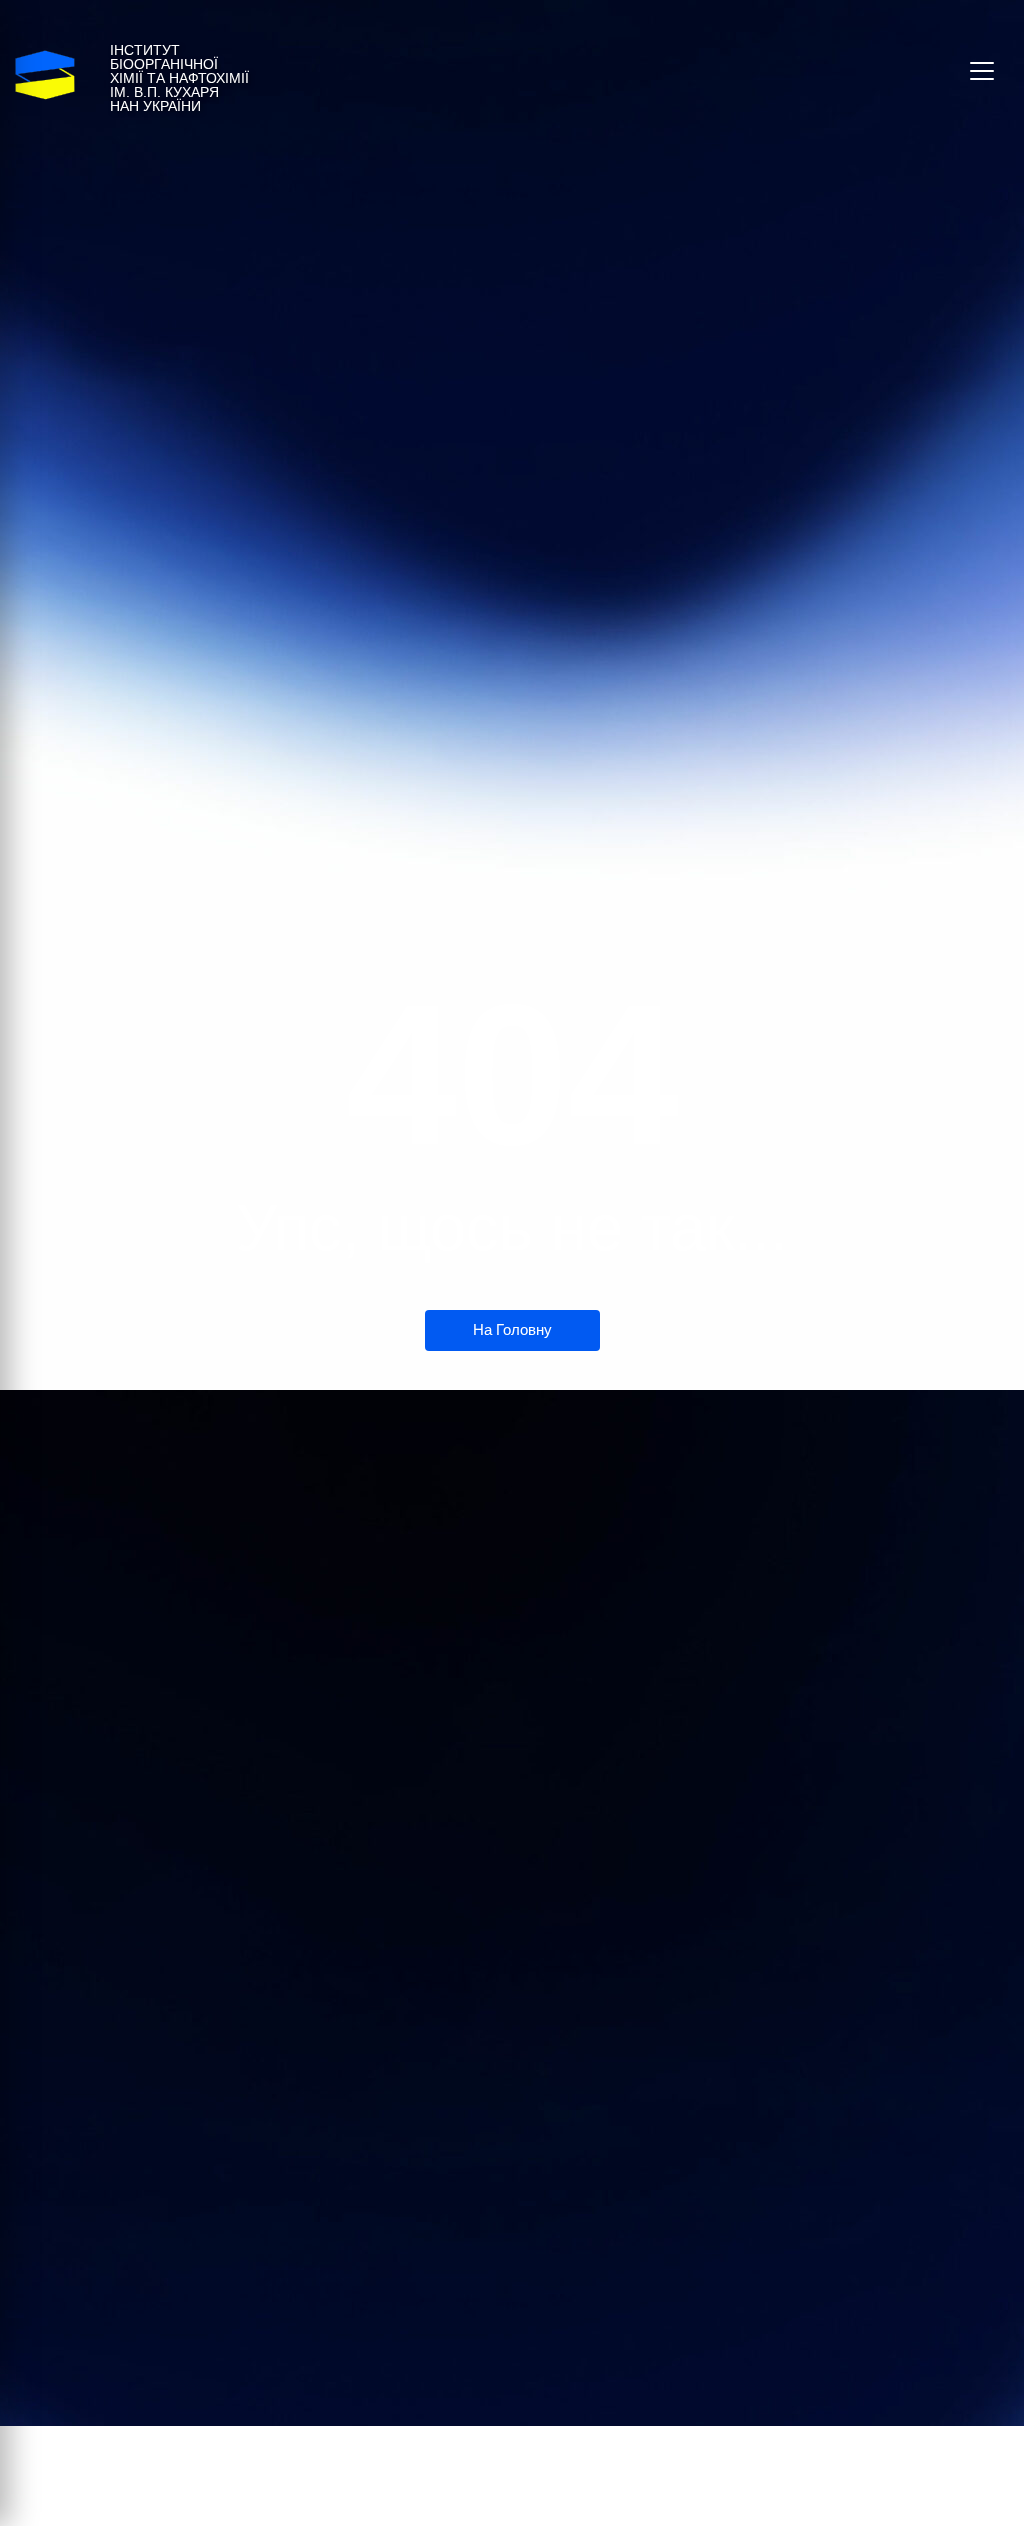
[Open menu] (982, 71)
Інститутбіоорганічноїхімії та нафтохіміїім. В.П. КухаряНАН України (179, 78)
